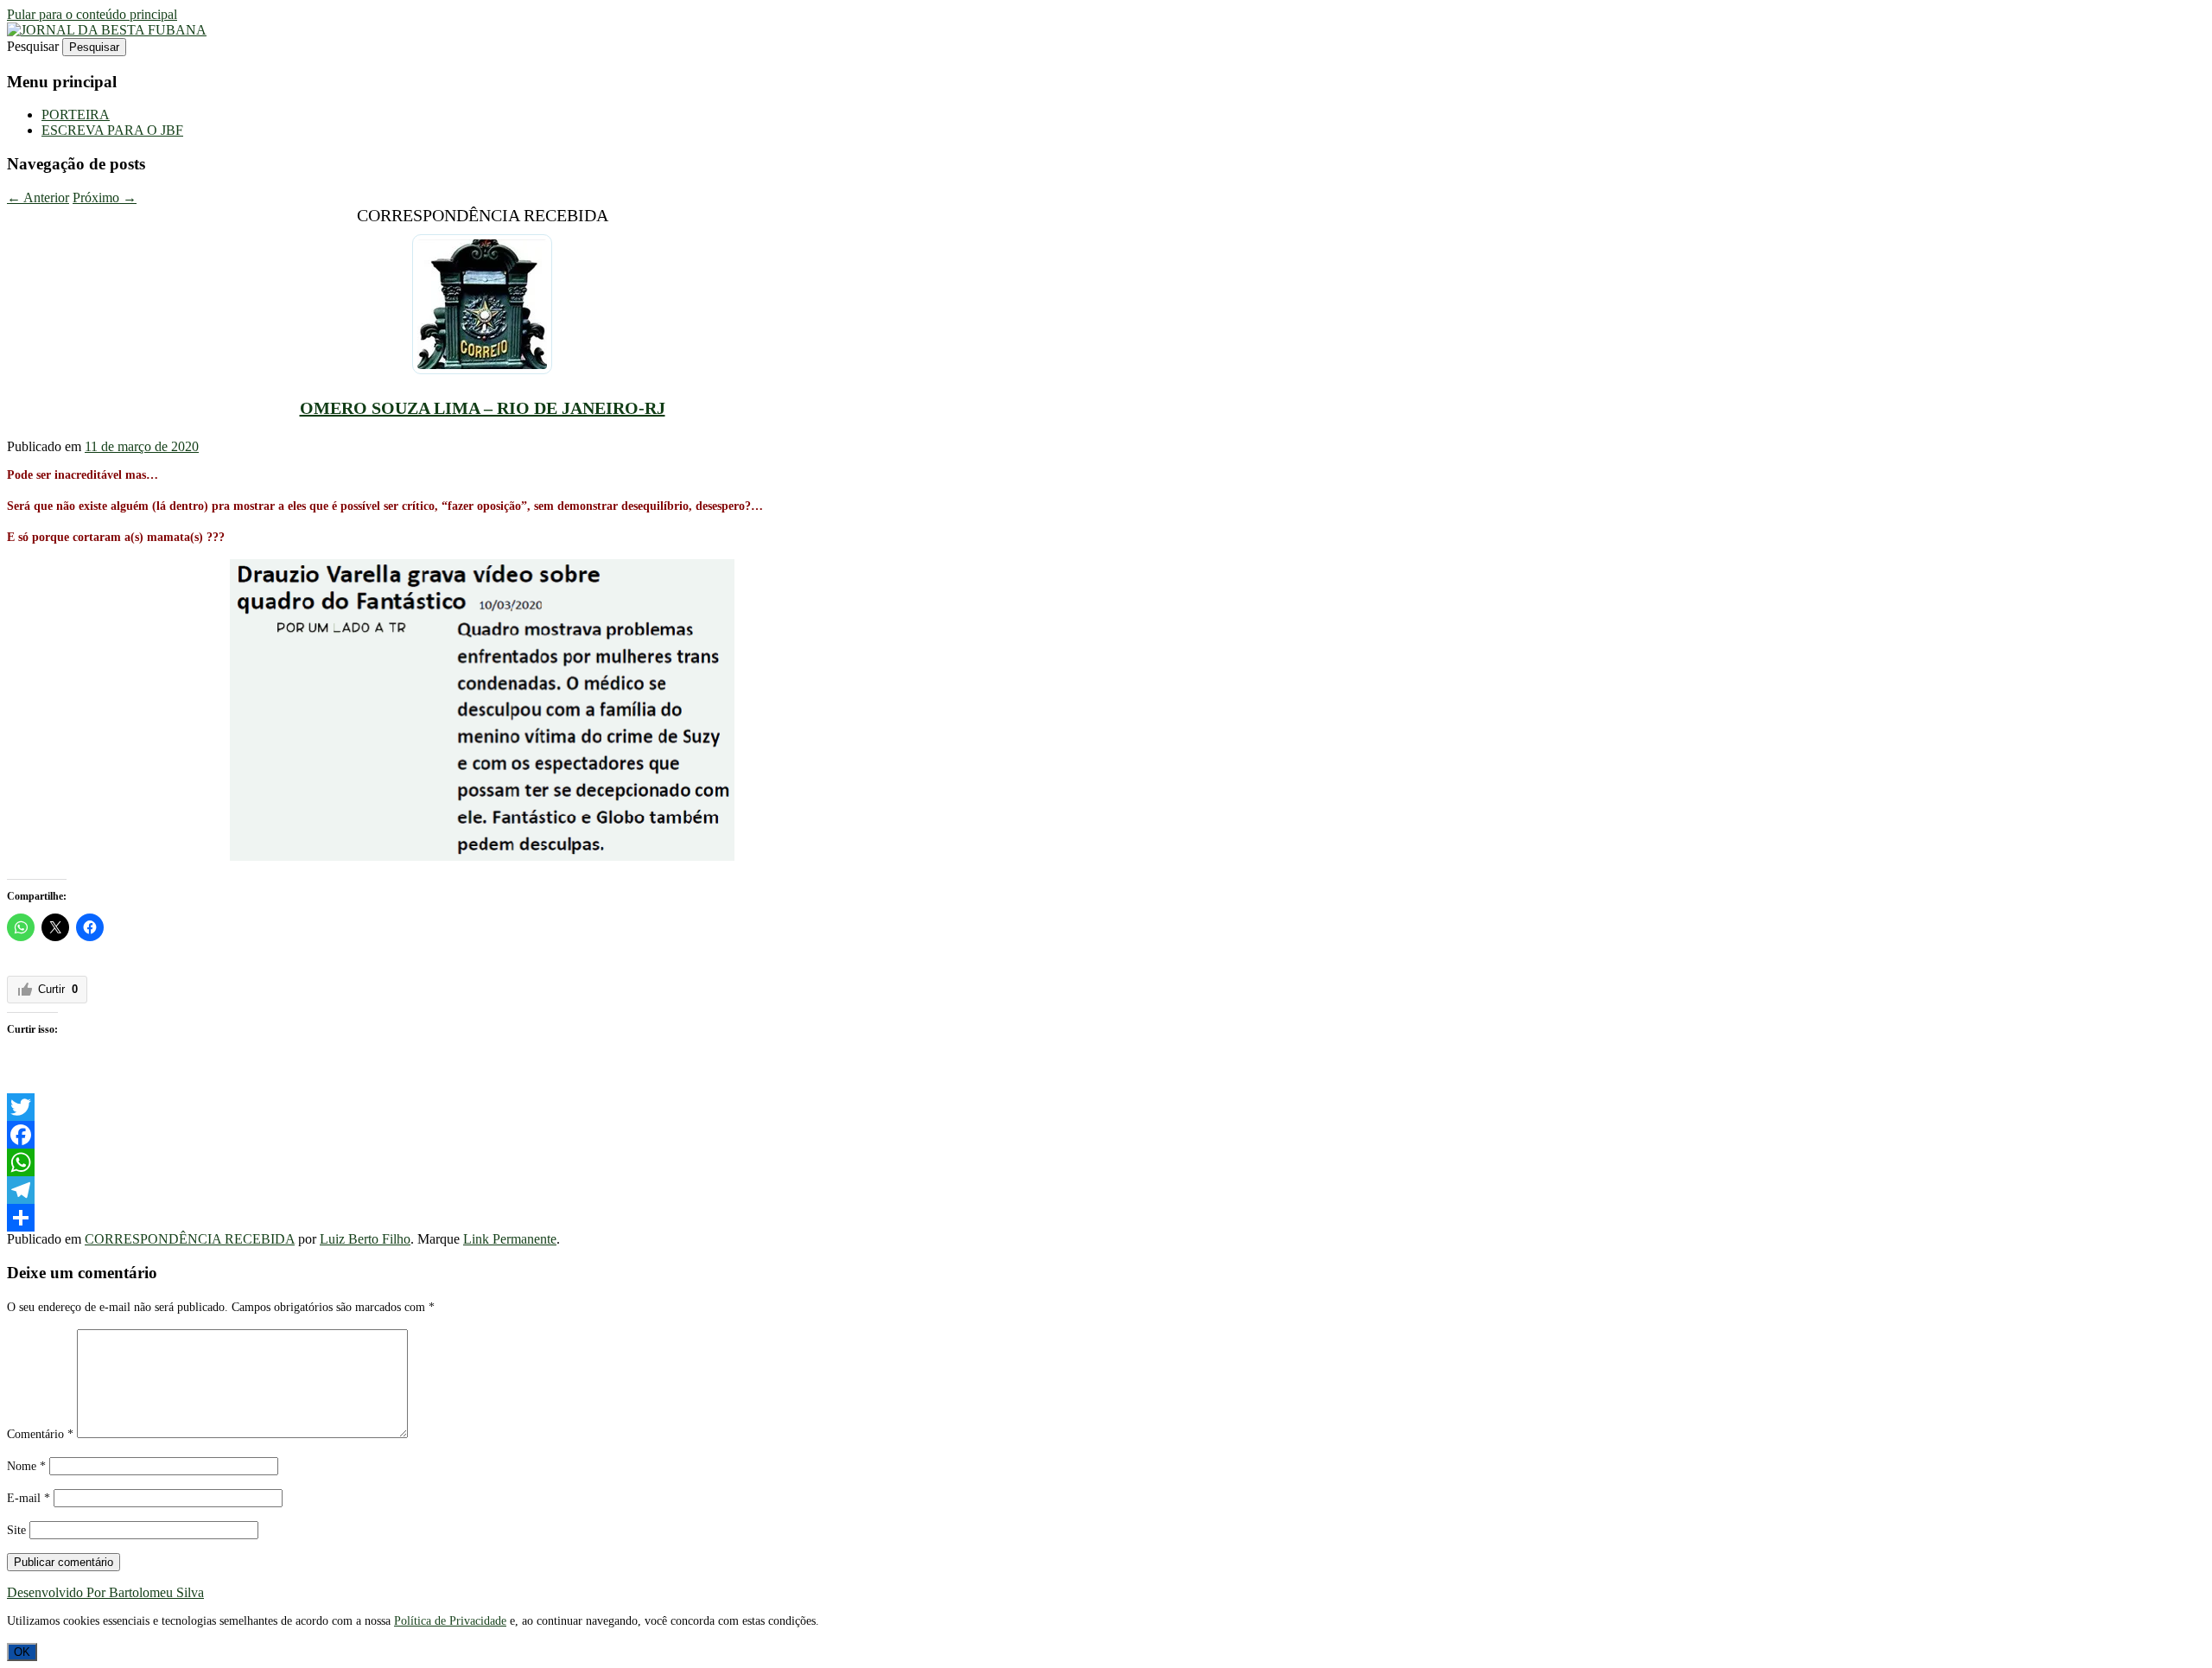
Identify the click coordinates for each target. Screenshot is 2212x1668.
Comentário (40, 1434)
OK (22, 1652)
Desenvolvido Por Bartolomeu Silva (105, 1592)
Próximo (105, 197)
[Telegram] (482, 1190)
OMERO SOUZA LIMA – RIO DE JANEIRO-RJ (483, 408)
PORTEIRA (76, 115)
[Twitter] (482, 1107)
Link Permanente (510, 1239)
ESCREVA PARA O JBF (112, 130)
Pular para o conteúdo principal (92, 14)
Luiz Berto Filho (365, 1239)
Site (16, 1530)
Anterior (38, 197)
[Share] (482, 1218)
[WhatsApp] (482, 1162)
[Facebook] (482, 1135)
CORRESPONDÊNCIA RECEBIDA (190, 1239)
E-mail (29, 1498)
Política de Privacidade (450, 1621)
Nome (26, 1466)
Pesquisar (33, 46)
